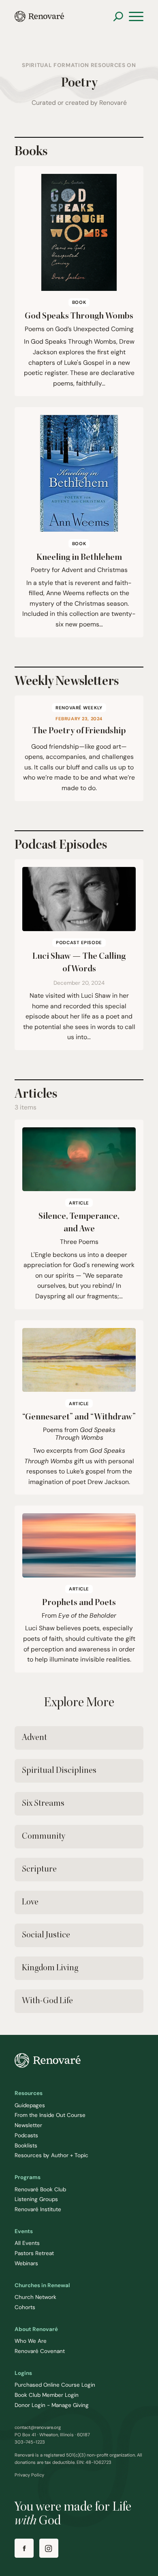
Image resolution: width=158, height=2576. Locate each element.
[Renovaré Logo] (39, 16)
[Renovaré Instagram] (49, 2548)
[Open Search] (118, 16)
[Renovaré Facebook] (24, 2548)
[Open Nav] (136, 17)
